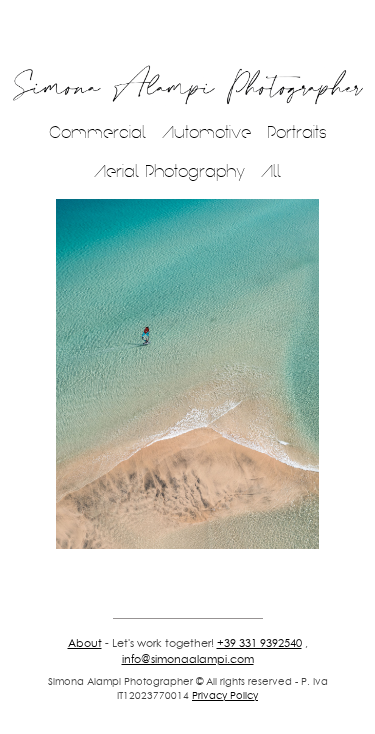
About (85, 643)
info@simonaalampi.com (188, 659)
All (271, 171)
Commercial (97, 132)
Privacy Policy (225, 695)
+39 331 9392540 (259, 643)
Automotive (206, 132)
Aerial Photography (169, 171)
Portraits (297, 132)
